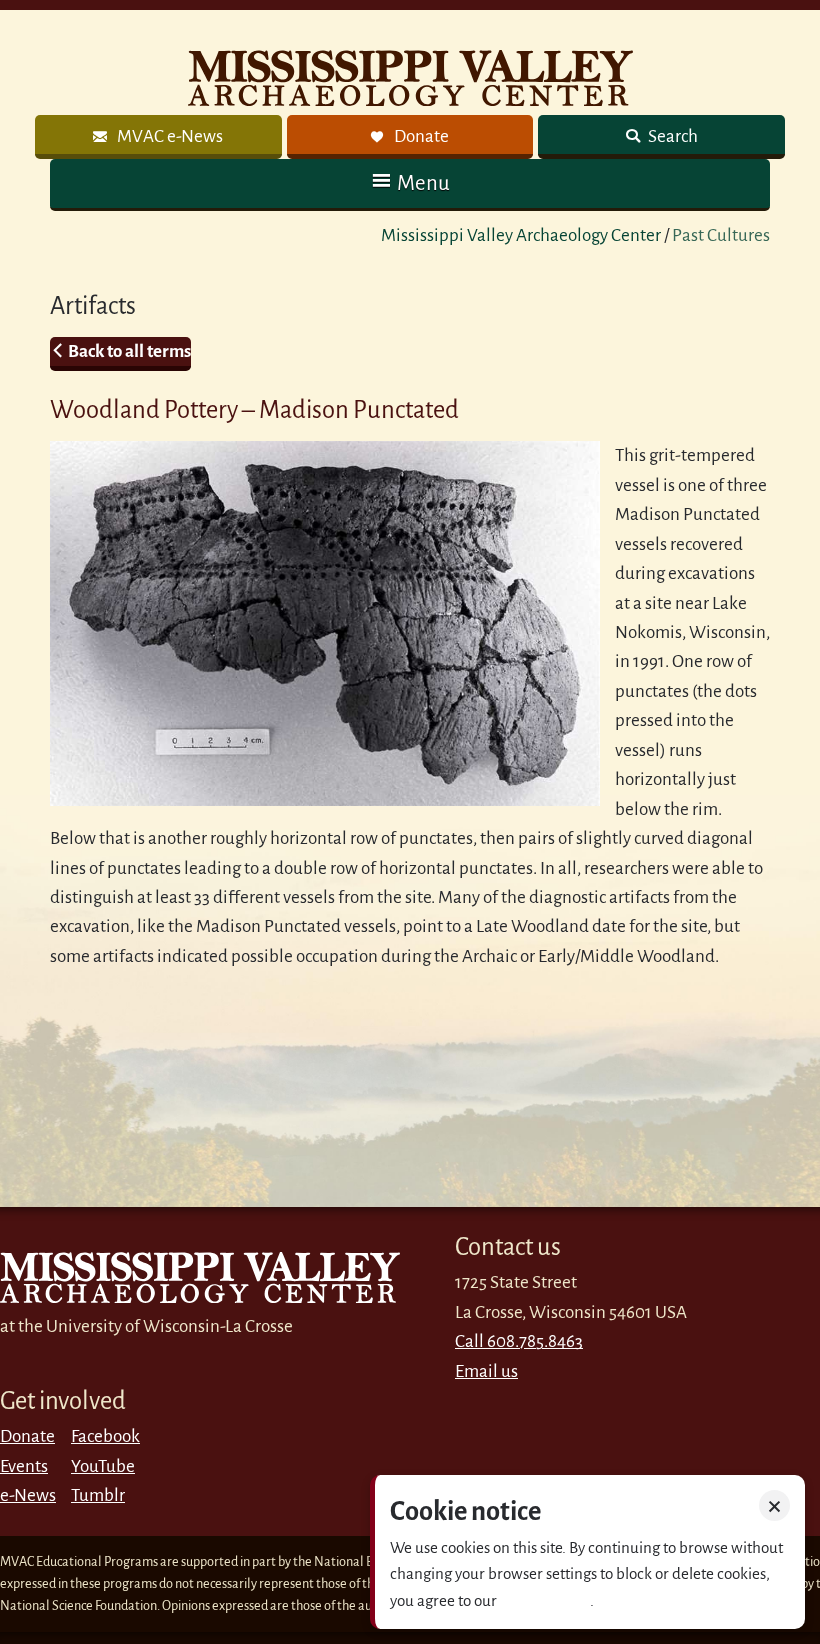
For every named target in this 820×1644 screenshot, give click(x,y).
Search (671, 136)
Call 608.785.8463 (519, 1341)
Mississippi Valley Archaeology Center (521, 235)
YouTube (103, 1466)
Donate (27, 1436)
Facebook (105, 1436)
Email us (486, 1371)
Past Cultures (721, 235)
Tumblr (98, 1495)
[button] (410, 183)
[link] (158, 137)
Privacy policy (545, 1600)
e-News (28, 1495)
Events (24, 1466)
